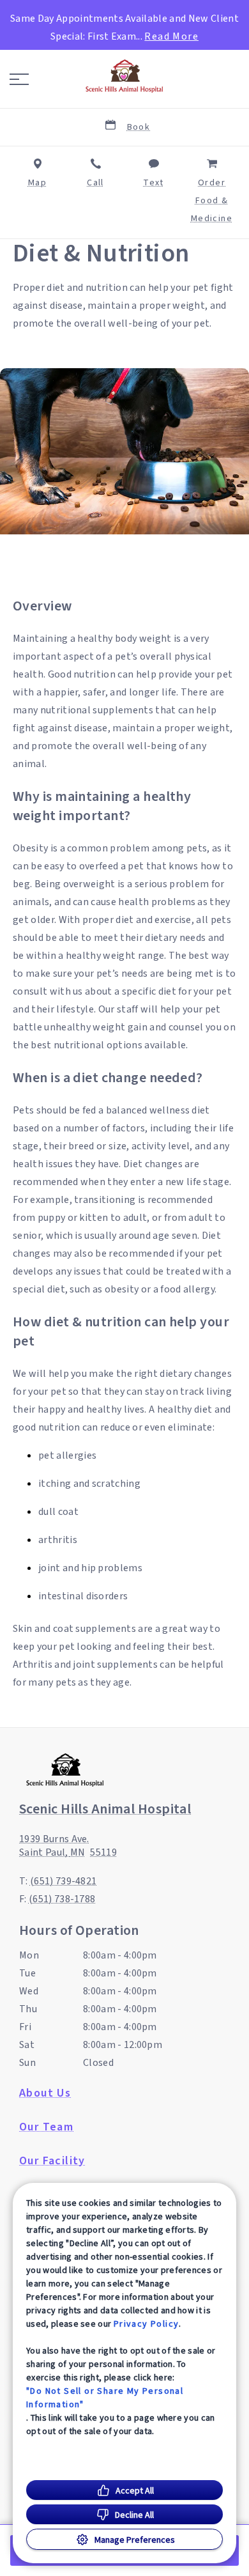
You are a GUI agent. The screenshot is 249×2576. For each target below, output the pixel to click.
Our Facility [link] (52, 2161)
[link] (124, 76)
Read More (171, 36)
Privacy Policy (147, 2324)
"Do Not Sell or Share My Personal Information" (105, 2397)
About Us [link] (45, 2093)
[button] (19, 79)
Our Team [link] (46, 2127)
